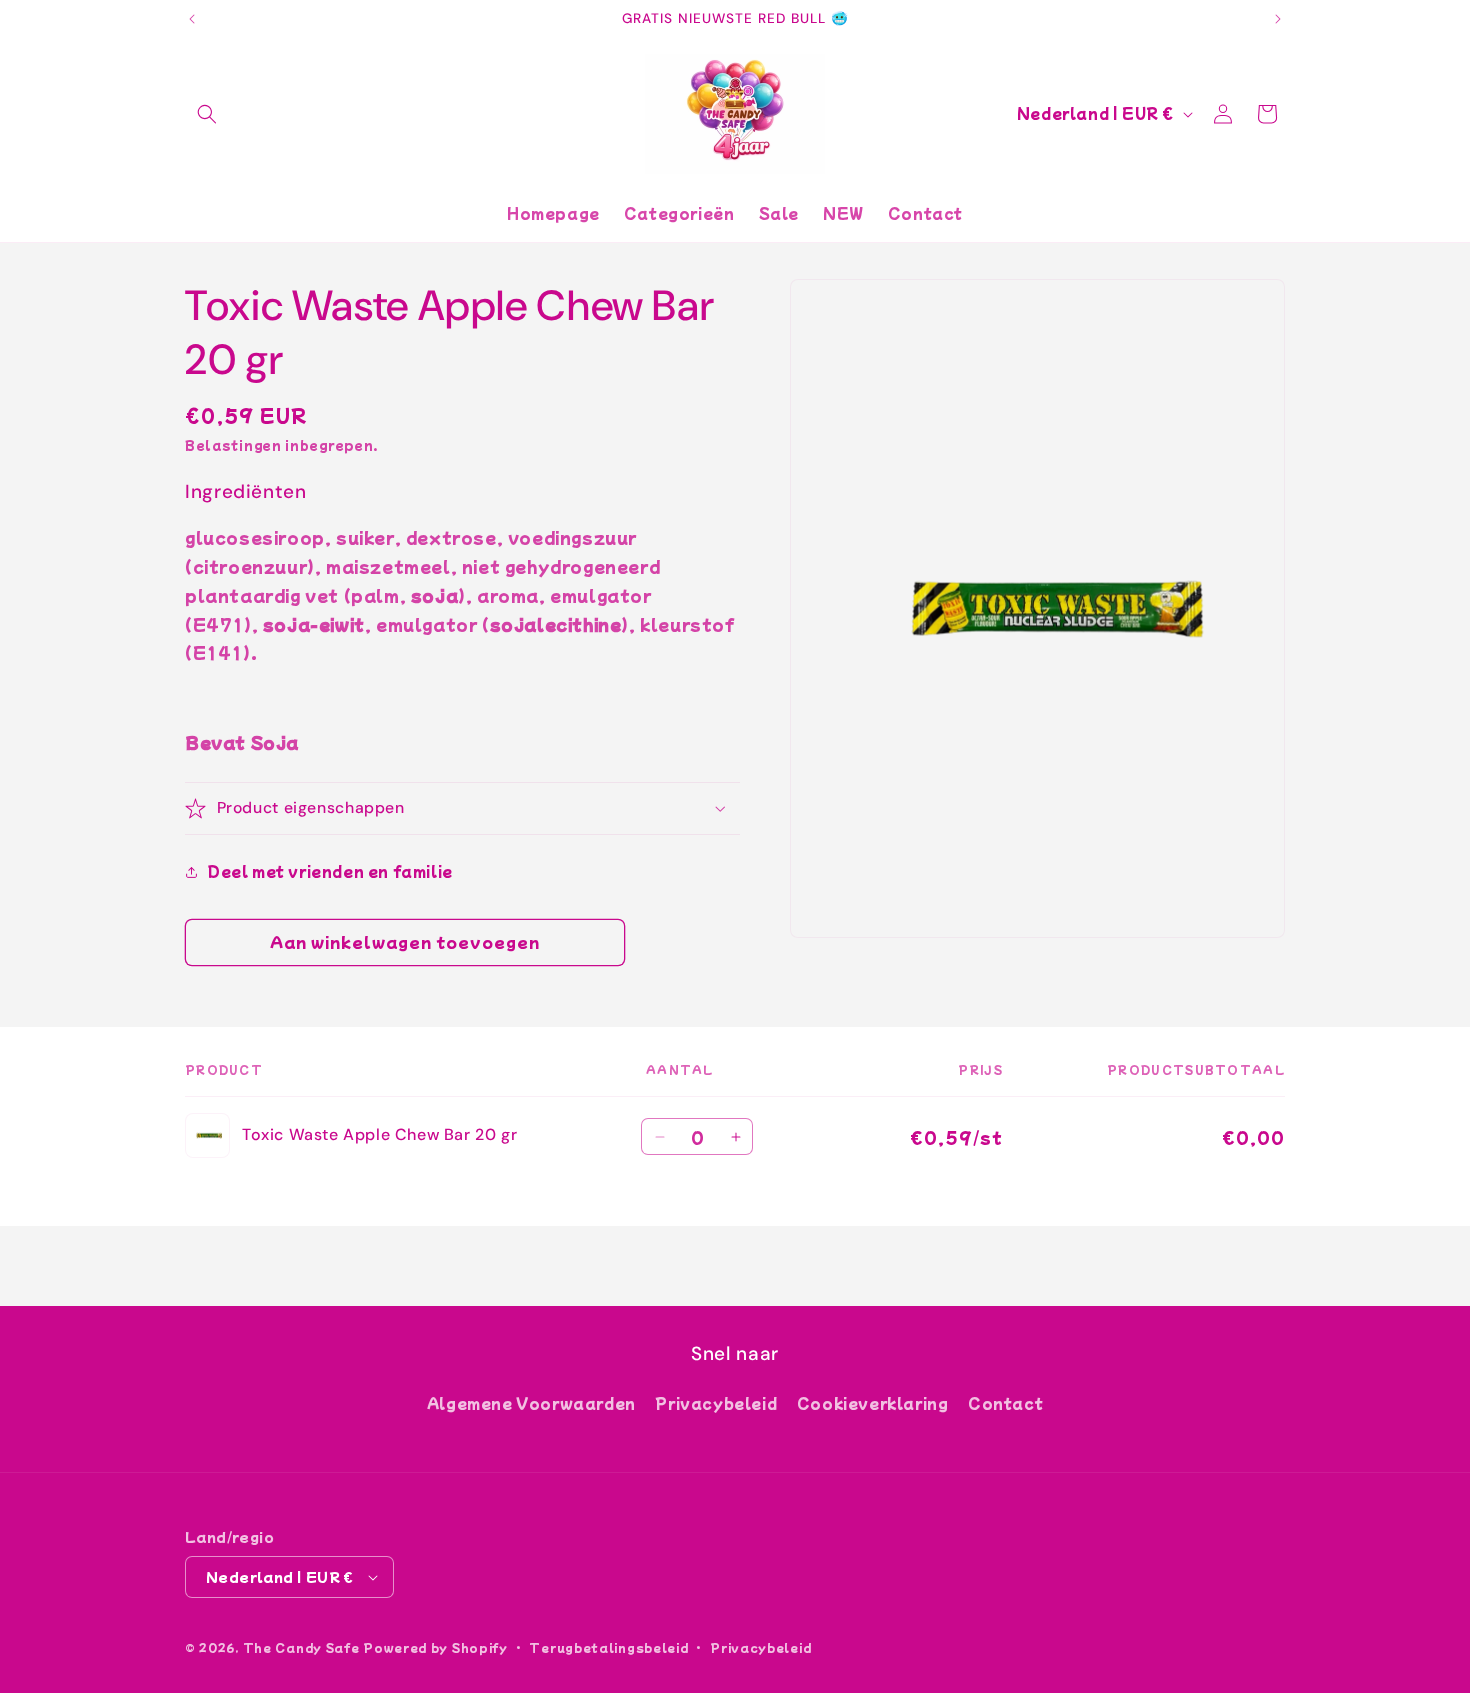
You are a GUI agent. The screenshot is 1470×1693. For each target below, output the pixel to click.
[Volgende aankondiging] (1278, 19)
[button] (207, 114)
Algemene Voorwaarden (531, 1403)
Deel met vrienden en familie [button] (330, 871)
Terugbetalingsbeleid (608, 1647)
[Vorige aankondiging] (192, 19)
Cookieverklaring (873, 1403)
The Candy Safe (301, 1647)
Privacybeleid (716, 1403)
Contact (1005, 1403)
